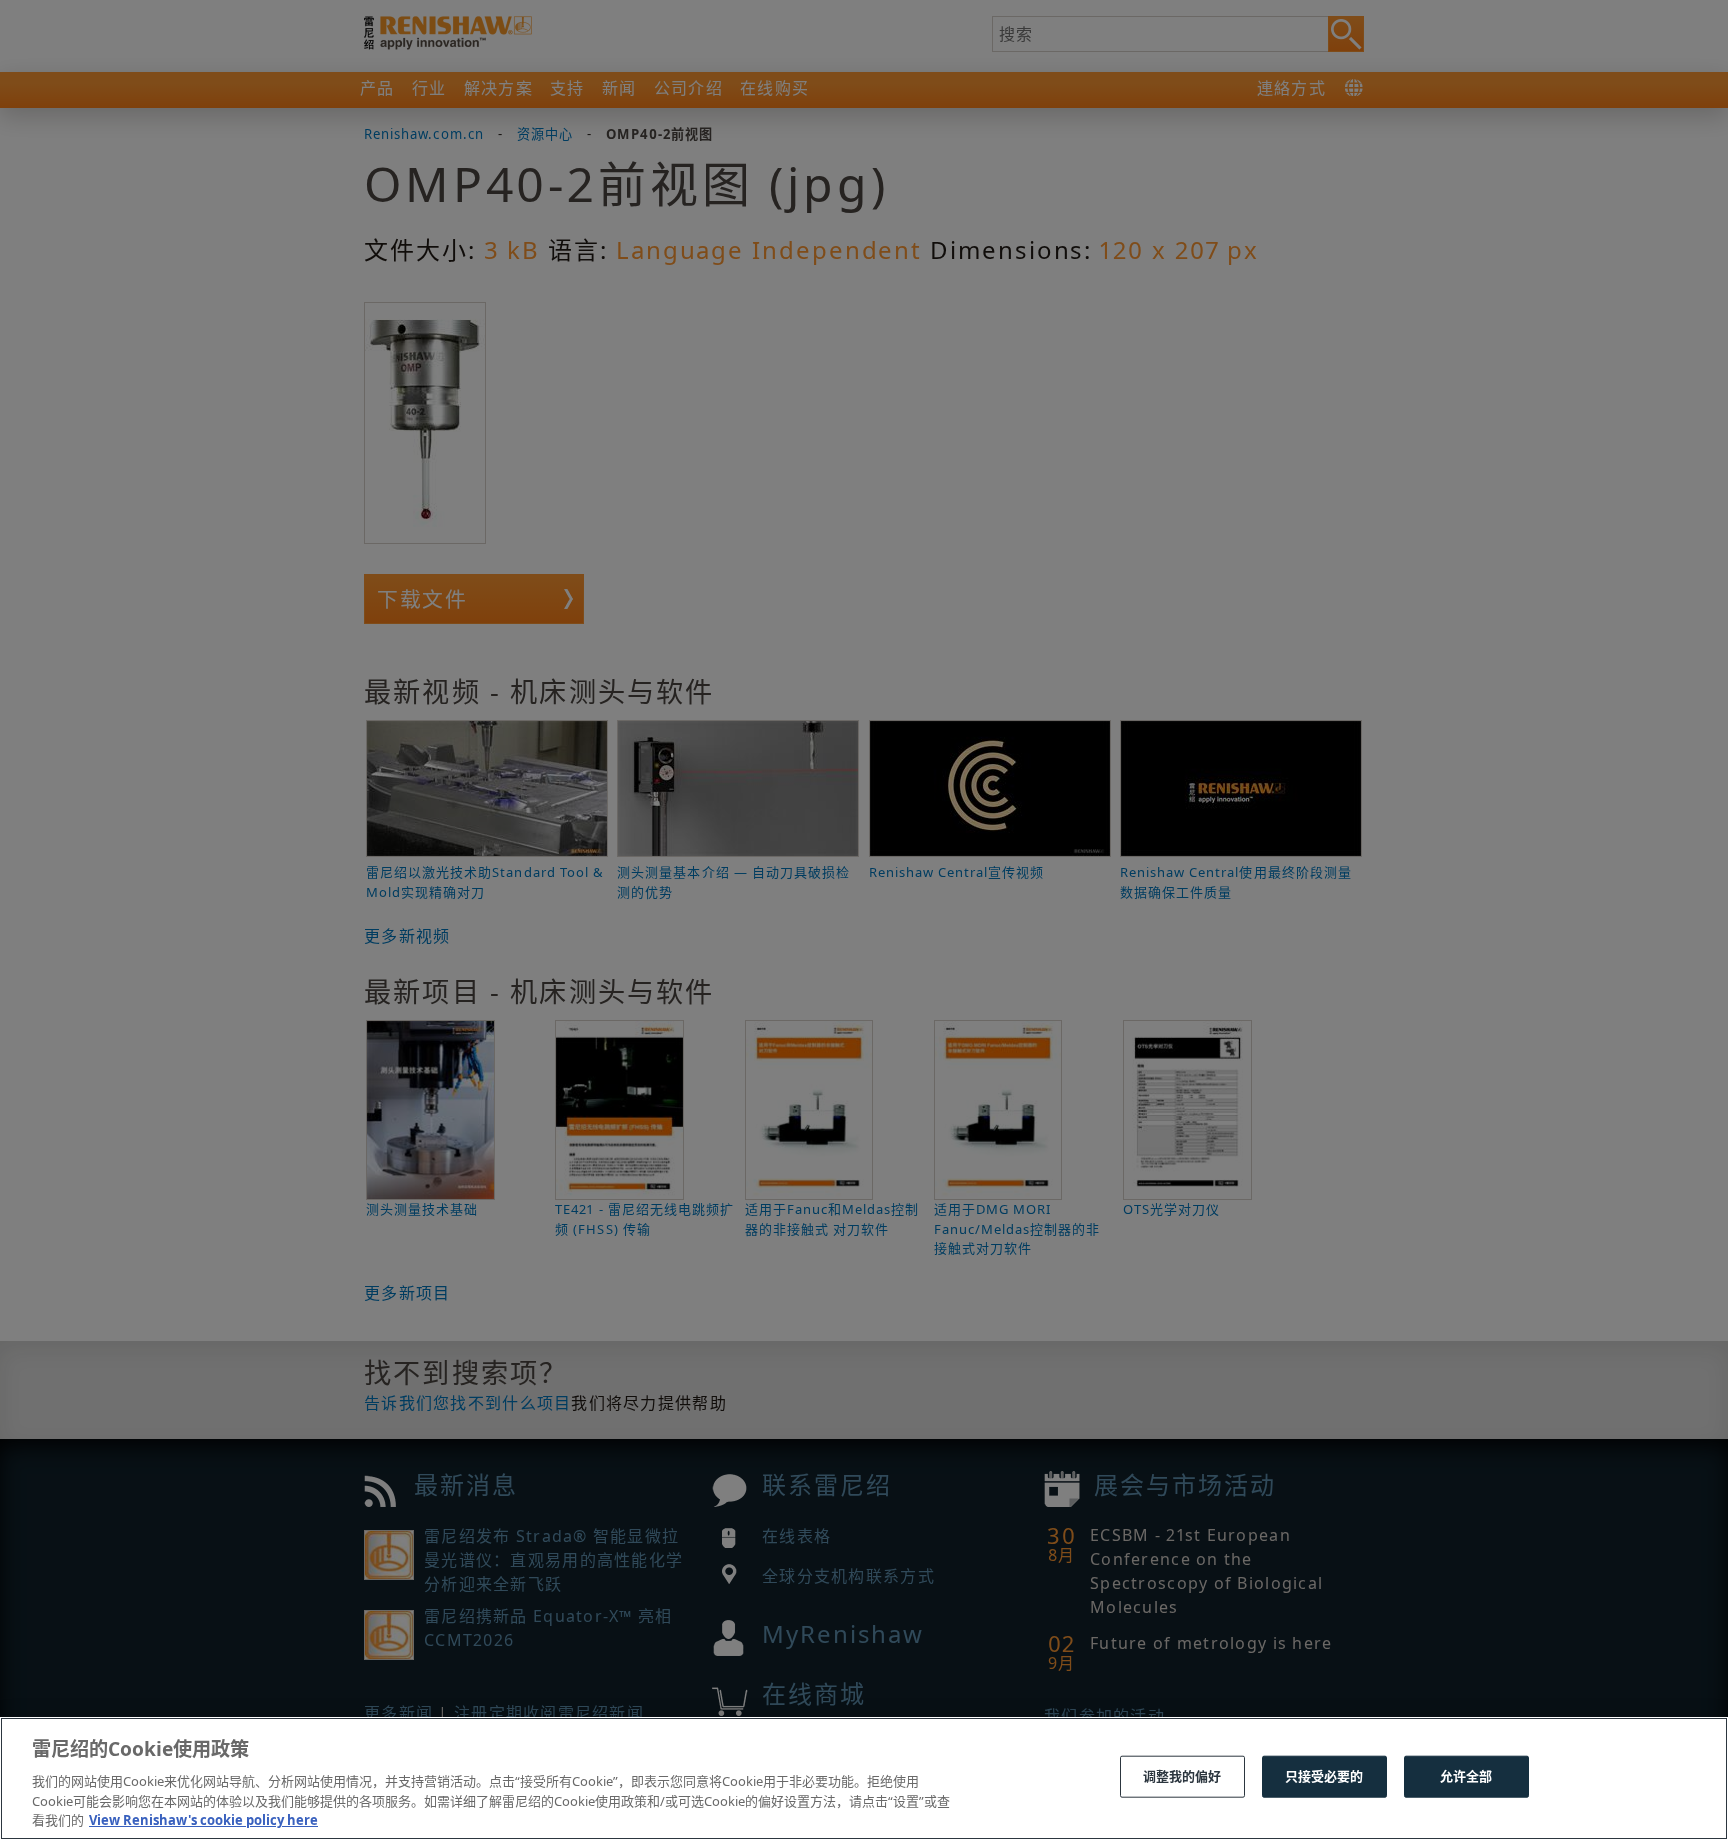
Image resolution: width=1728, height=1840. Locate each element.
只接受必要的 (1324, 1776)
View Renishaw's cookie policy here (203, 1819)
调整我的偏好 (1182, 1776)
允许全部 (1466, 1776)
